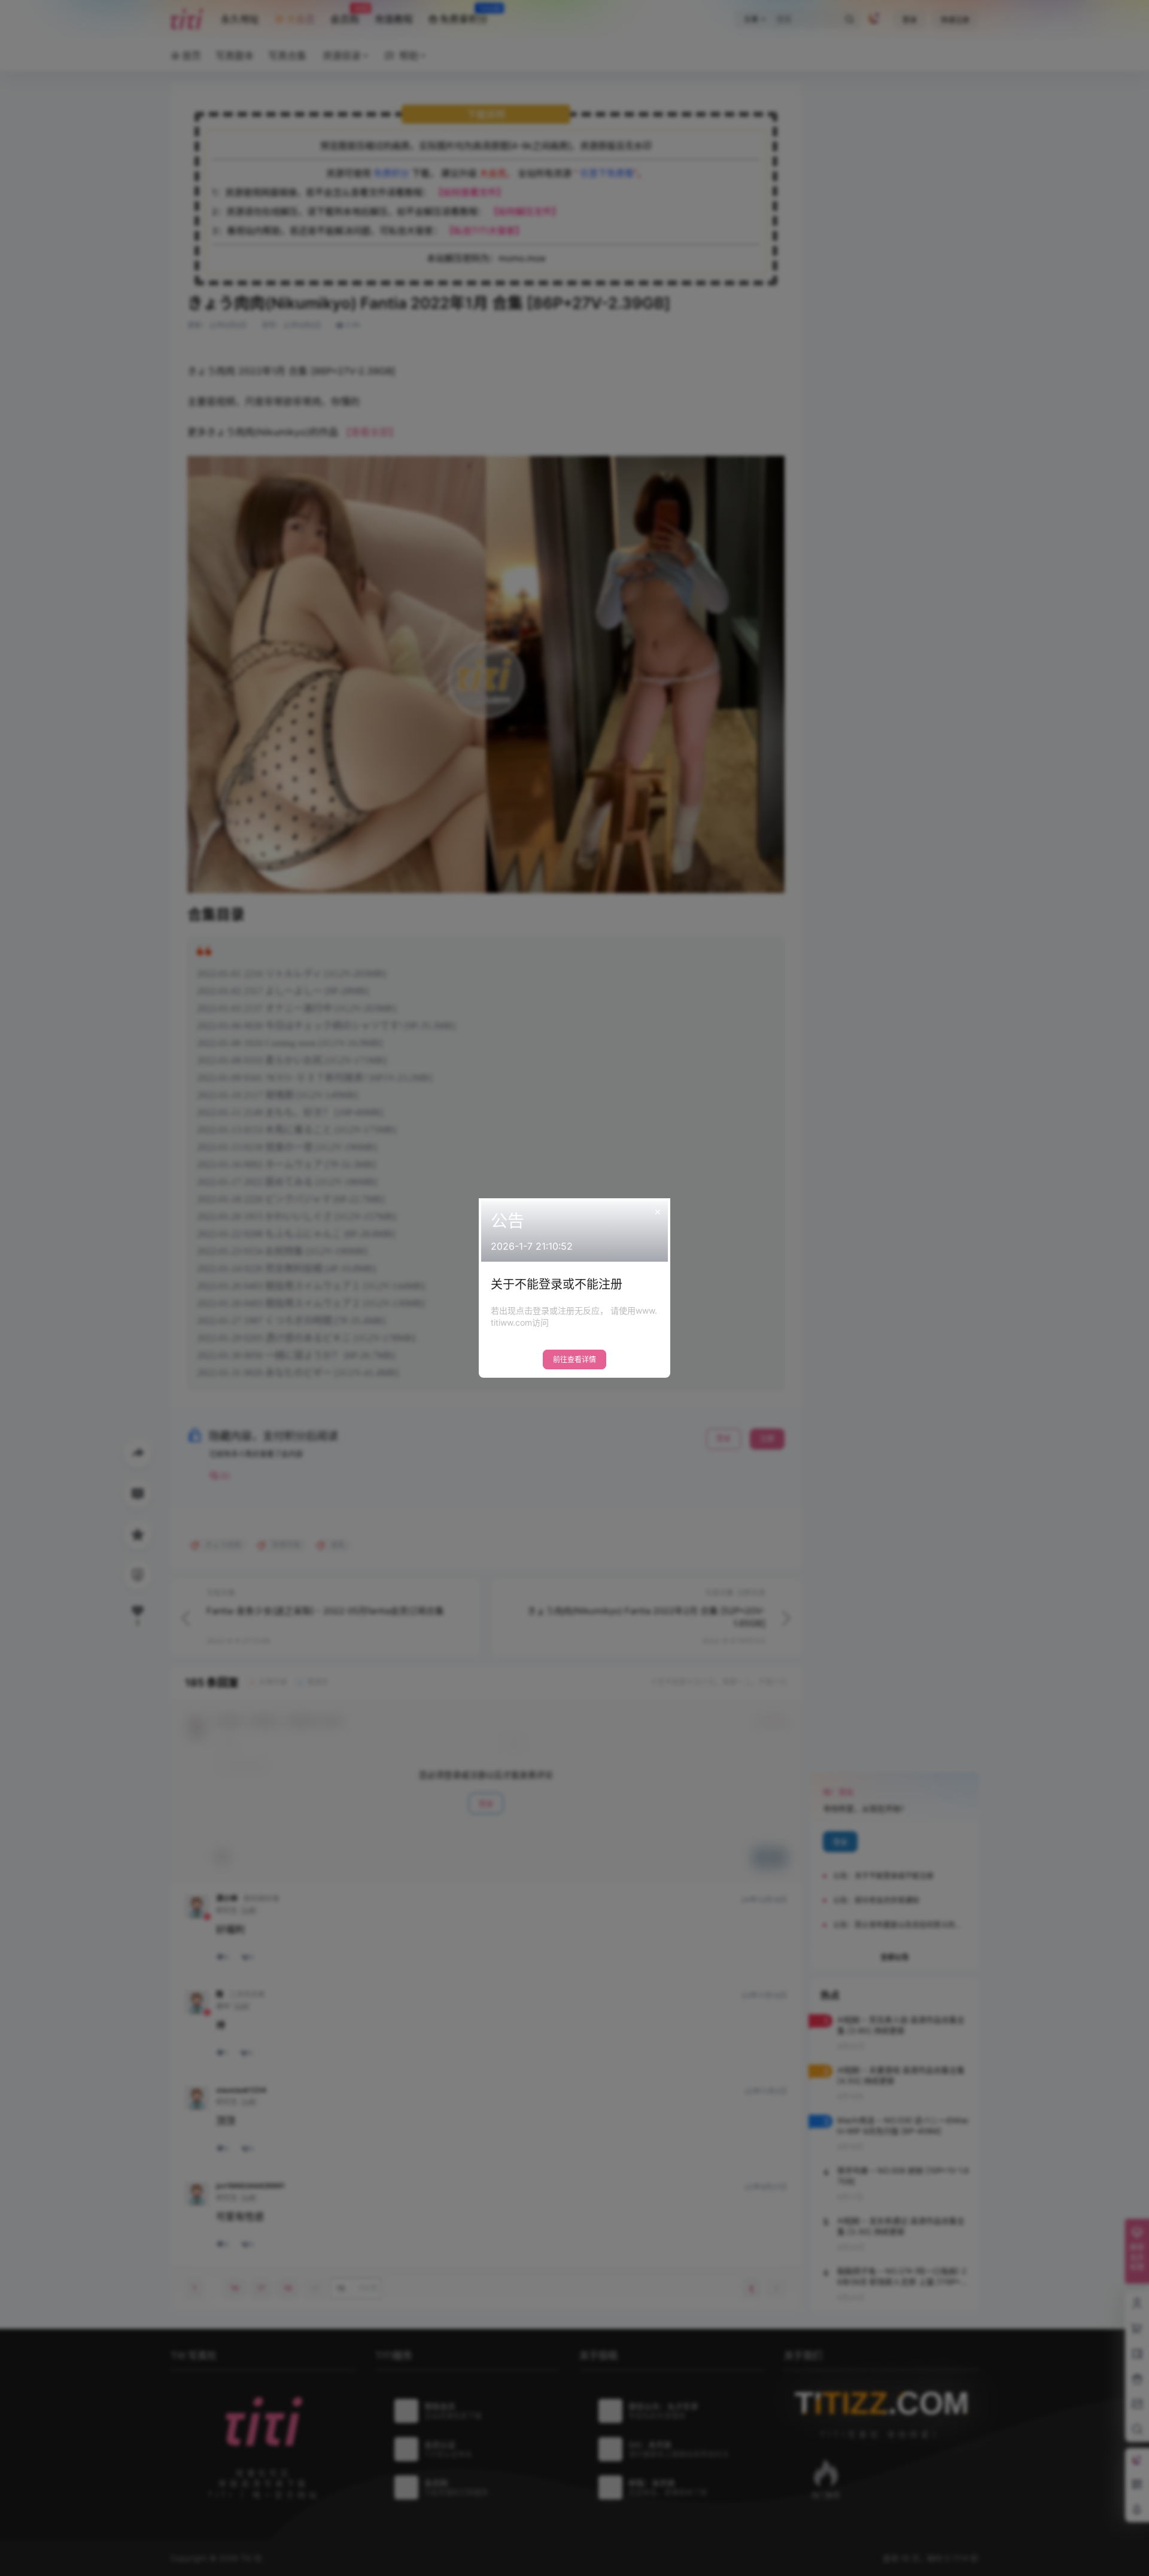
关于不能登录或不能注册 (557, 1284)
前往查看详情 (574, 1359)
